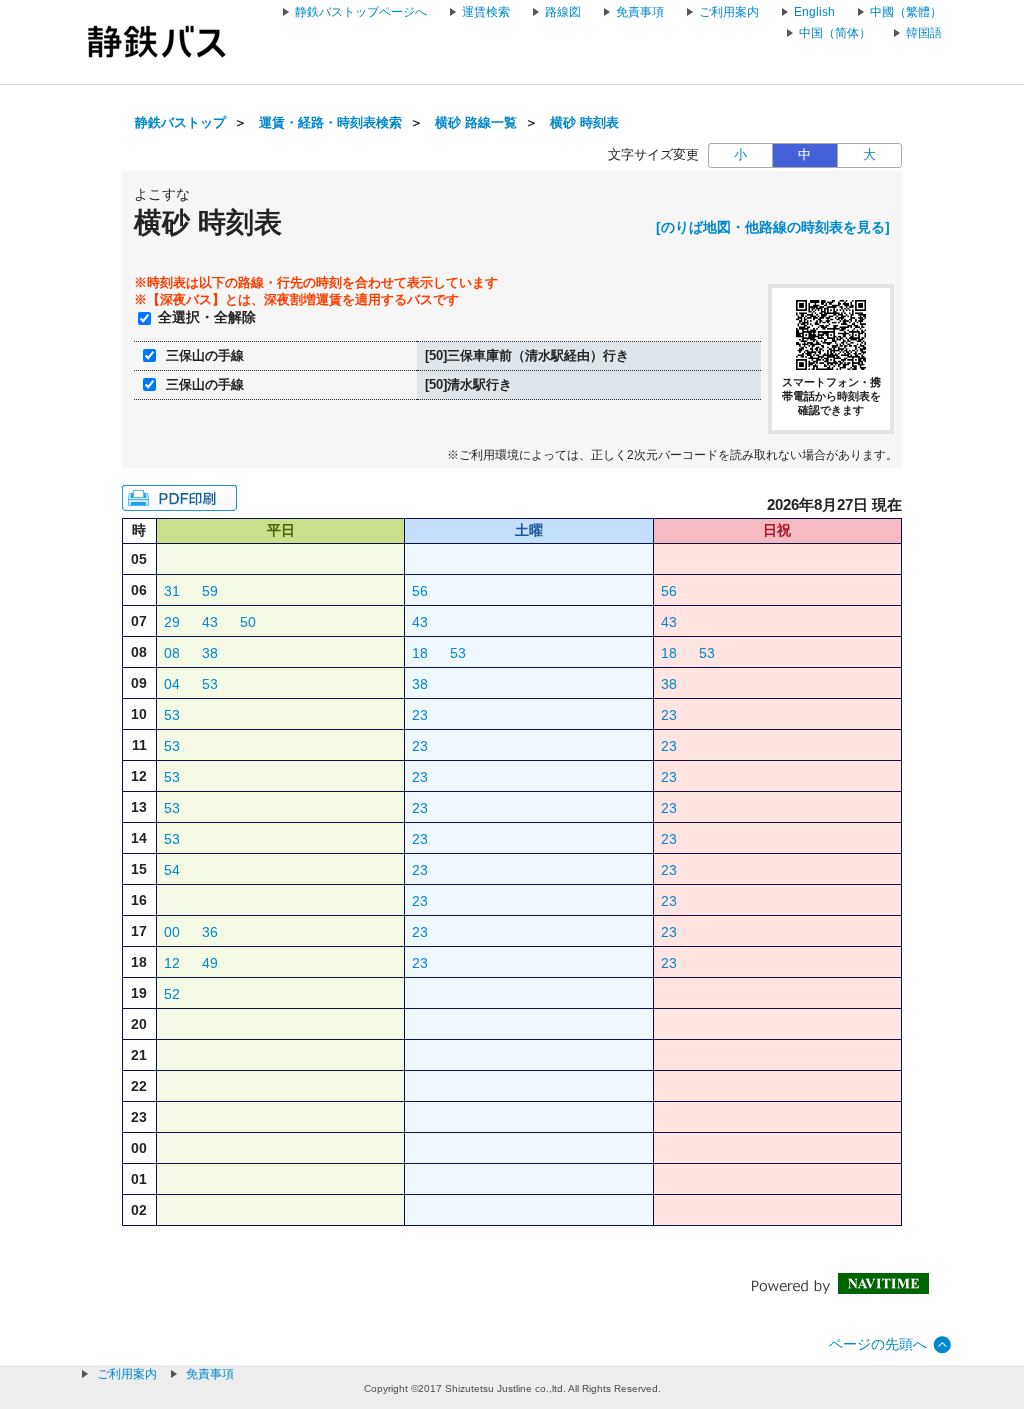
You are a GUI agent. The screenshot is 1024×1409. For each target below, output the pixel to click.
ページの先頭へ (878, 1344)
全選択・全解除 (207, 317)
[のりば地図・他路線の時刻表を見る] (773, 227)
